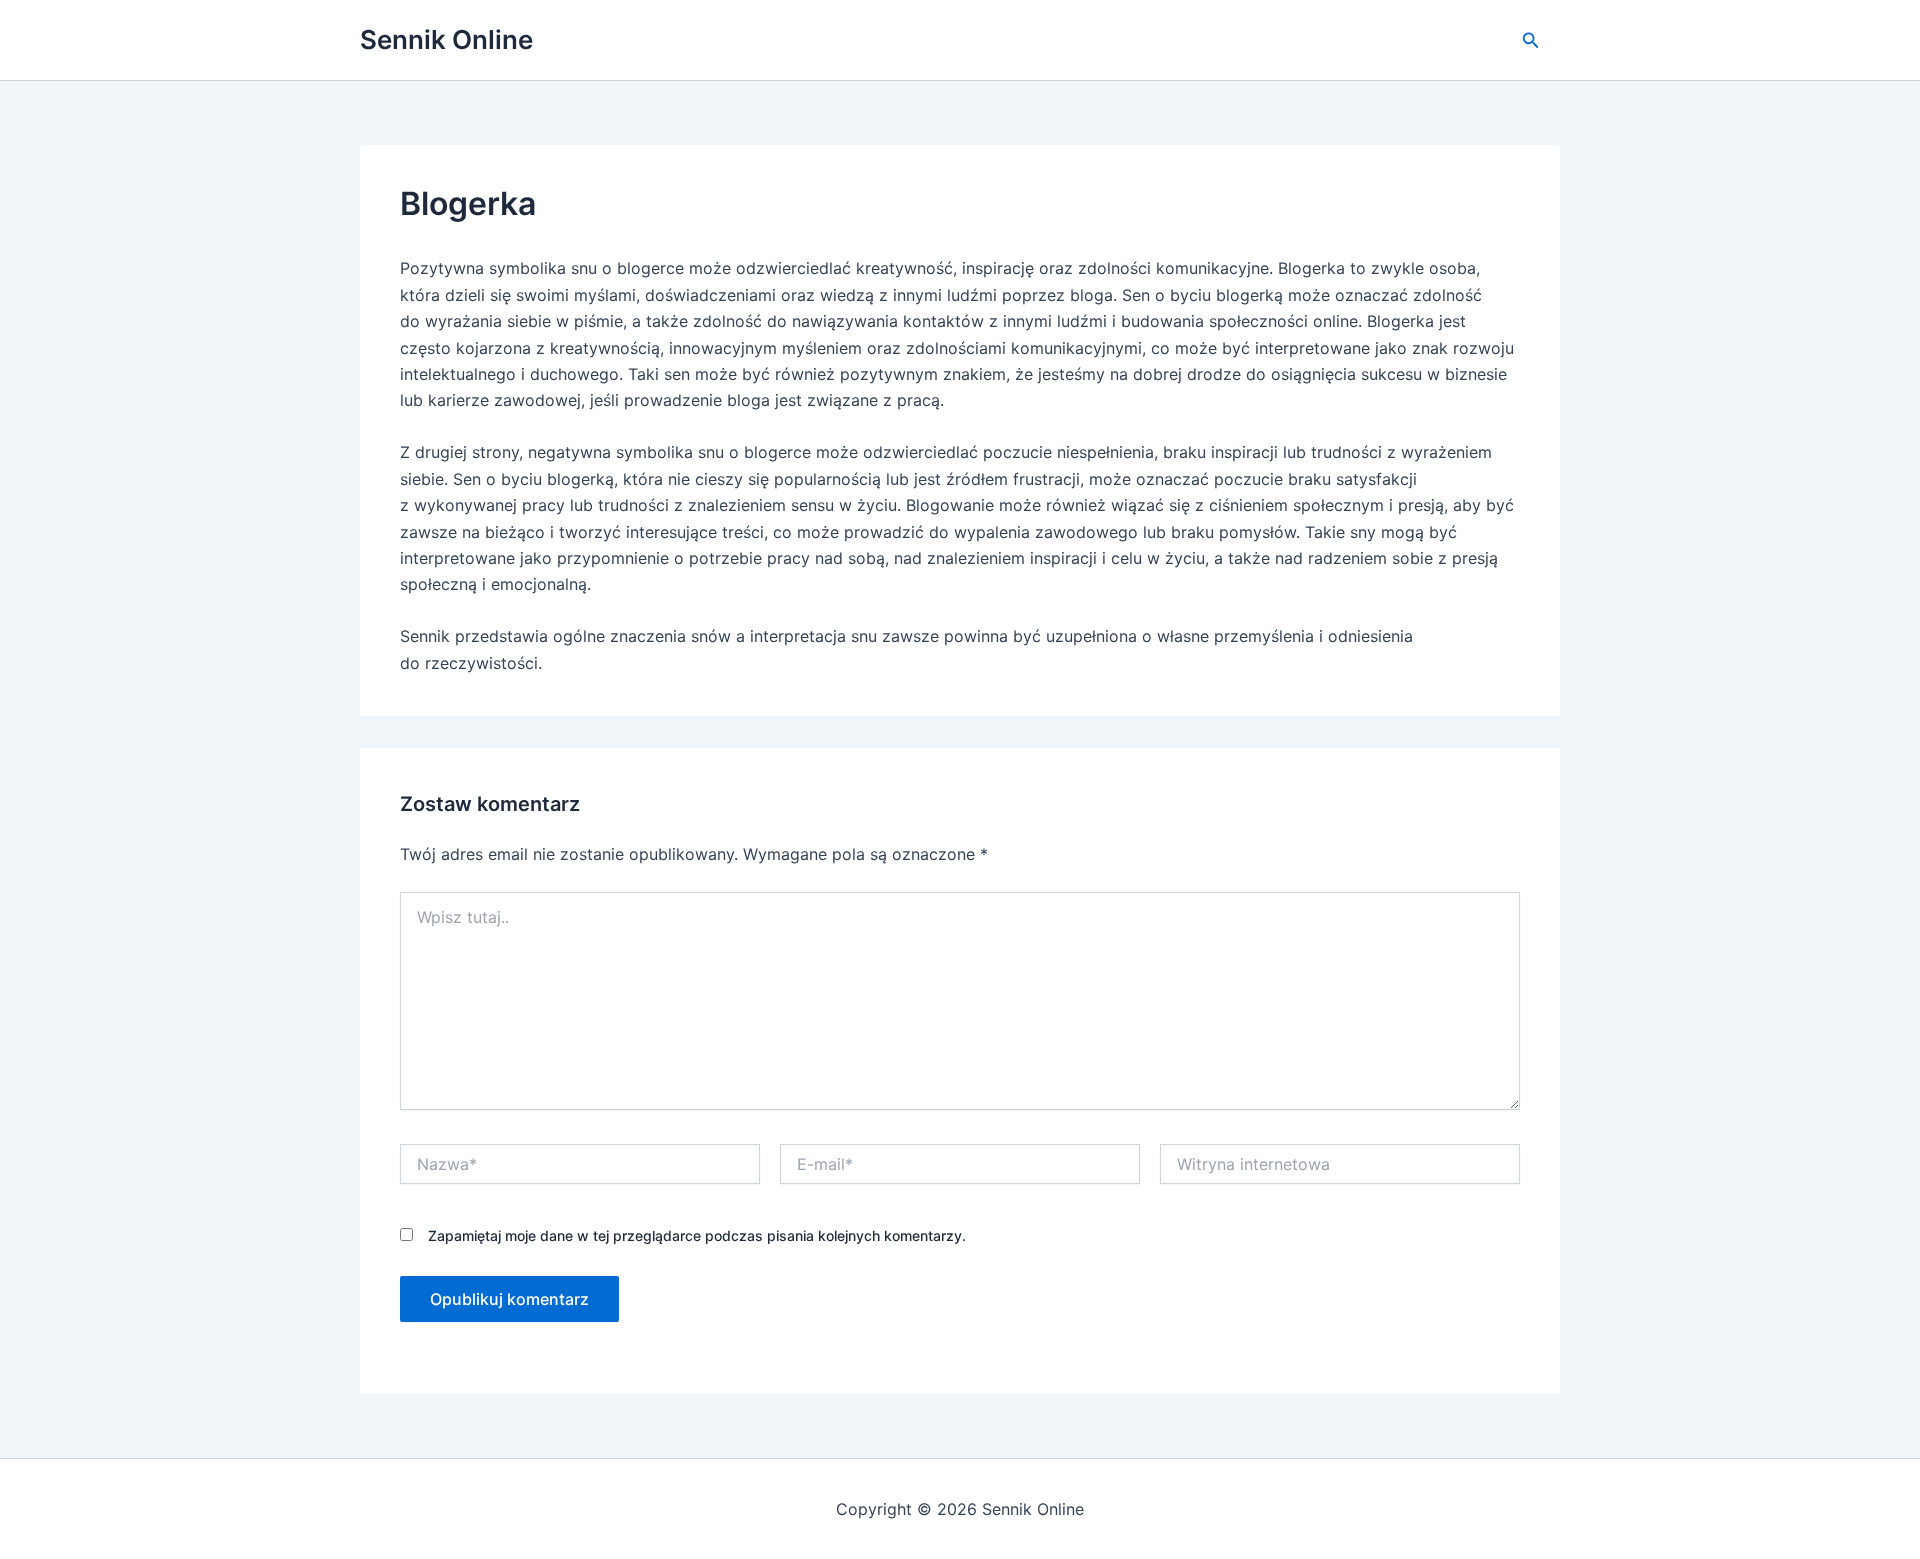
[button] (1531, 40)
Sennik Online (446, 39)
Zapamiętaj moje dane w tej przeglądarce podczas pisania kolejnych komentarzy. (697, 1235)
